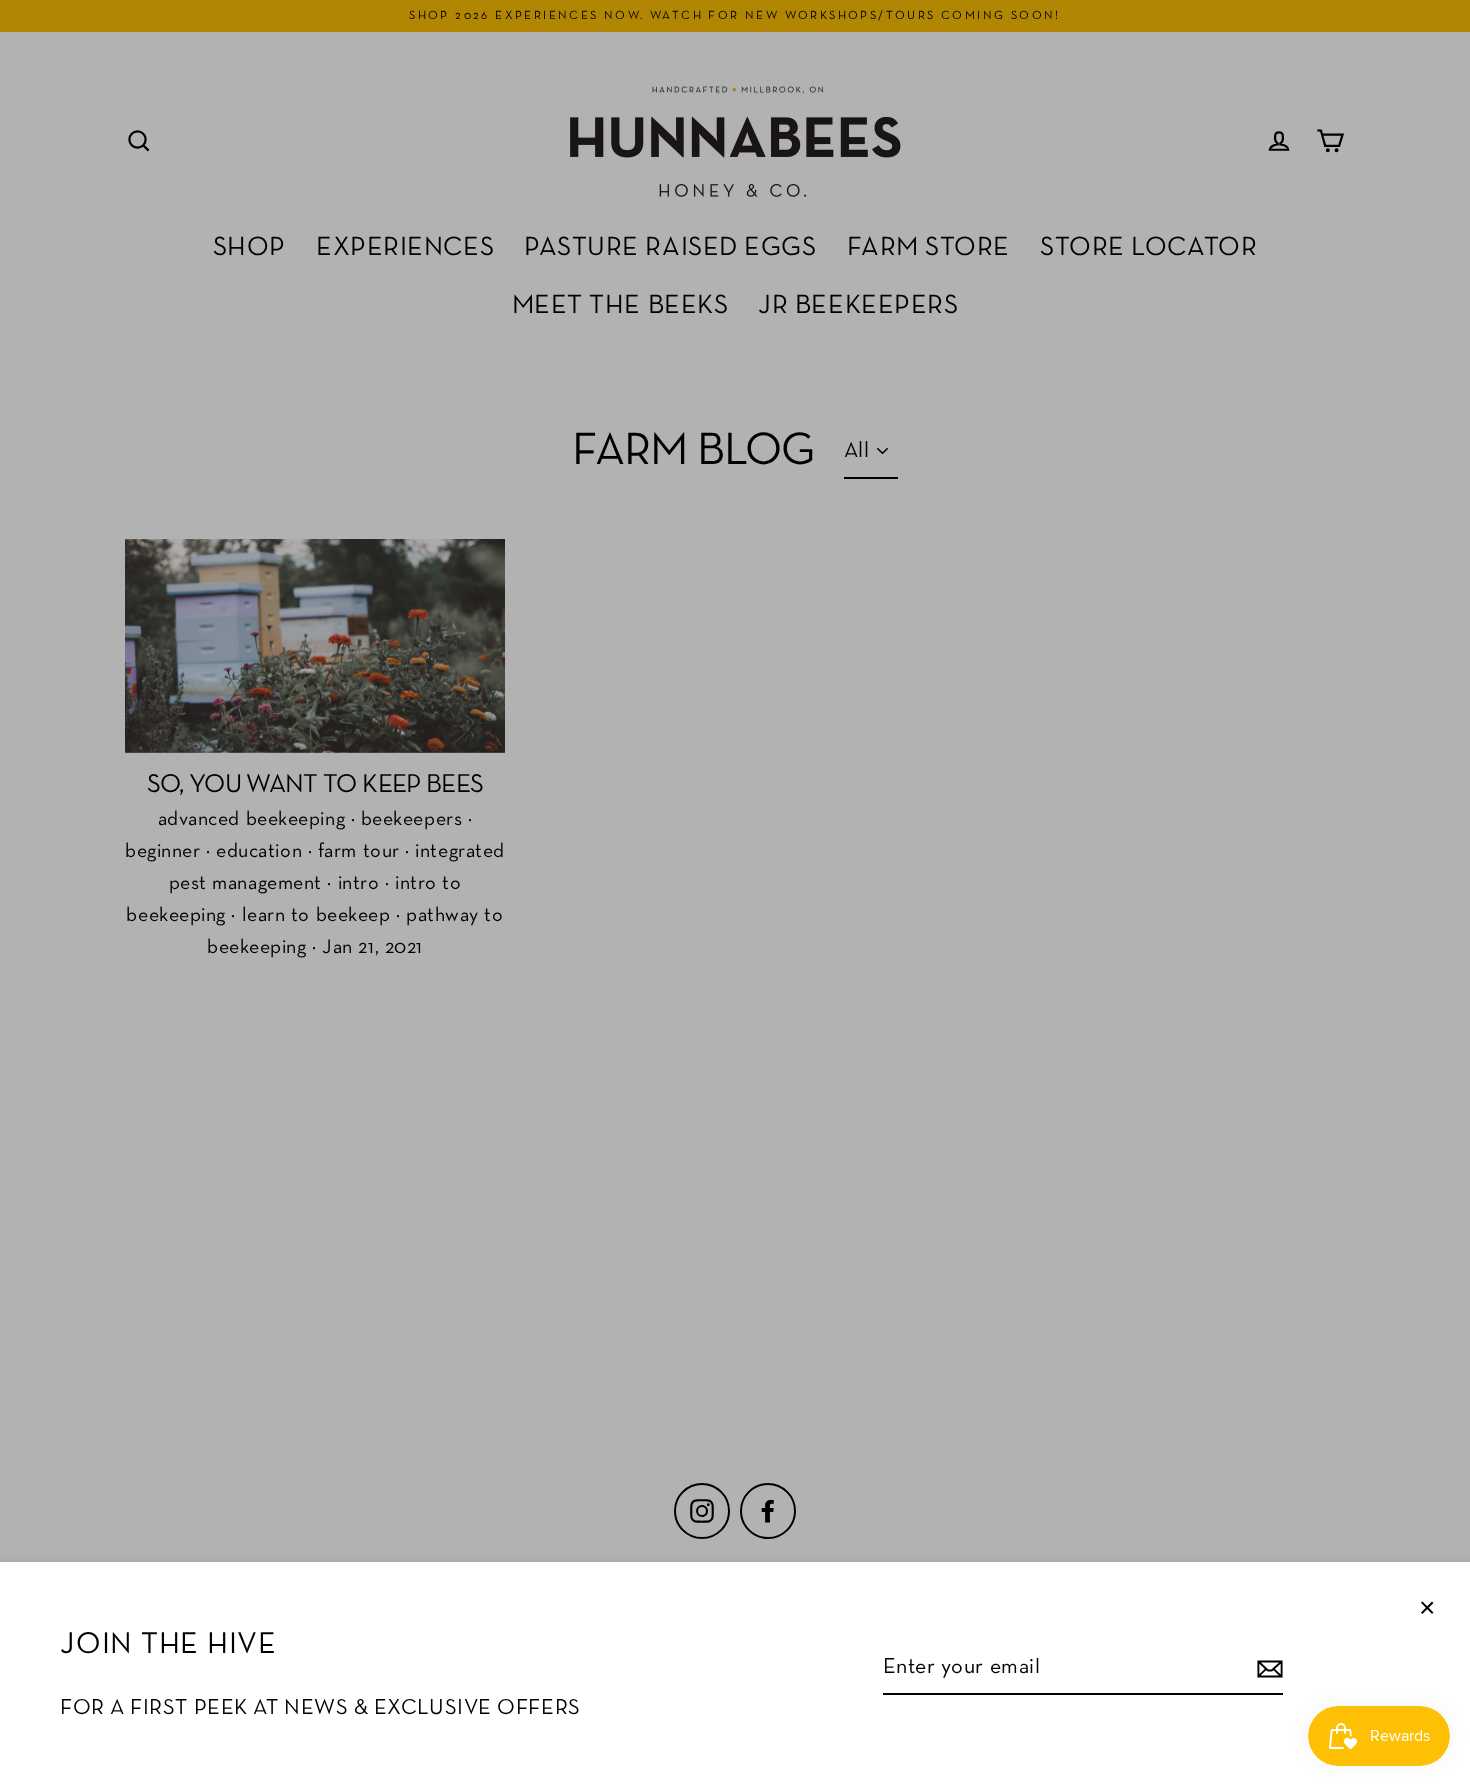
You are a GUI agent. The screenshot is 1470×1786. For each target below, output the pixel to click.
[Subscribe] (1267, 1668)
